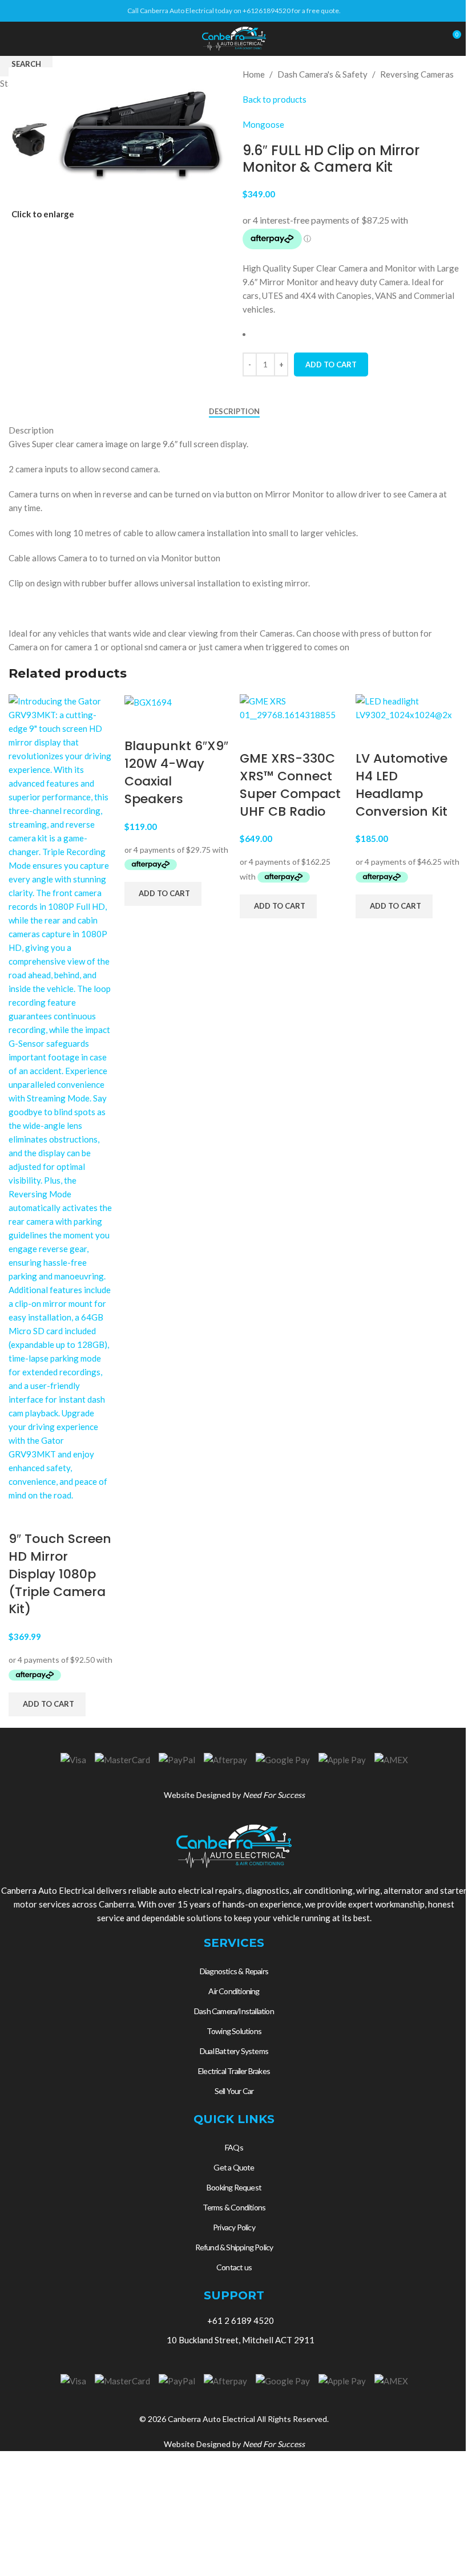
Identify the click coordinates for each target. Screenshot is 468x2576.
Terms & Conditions (234, 2207)
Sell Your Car (234, 2091)
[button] (47, 1704)
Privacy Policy (234, 2227)
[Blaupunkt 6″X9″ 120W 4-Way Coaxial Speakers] (148, 701)
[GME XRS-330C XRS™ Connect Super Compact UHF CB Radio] (292, 707)
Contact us (234, 2267)
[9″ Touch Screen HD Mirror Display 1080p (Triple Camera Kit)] (61, 1097)
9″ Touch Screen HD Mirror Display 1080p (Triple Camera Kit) (60, 1574)
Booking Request (234, 2187)
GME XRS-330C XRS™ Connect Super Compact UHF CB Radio (290, 785)
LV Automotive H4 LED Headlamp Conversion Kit (402, 785)
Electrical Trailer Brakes (234, 2071)
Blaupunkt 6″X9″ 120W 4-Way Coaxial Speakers (176, 772)
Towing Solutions (234, 2031)
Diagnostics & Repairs (234, 1971)
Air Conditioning (234, 1991)
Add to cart (331, 364)
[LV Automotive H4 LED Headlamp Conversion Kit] (408, 707)
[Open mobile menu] (13, 39)
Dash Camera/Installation (234, 2011)
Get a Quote (234, 2167)
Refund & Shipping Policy (234, 2247)
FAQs (234, 2147)
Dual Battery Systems (234, 2051)
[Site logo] (234, 38)
